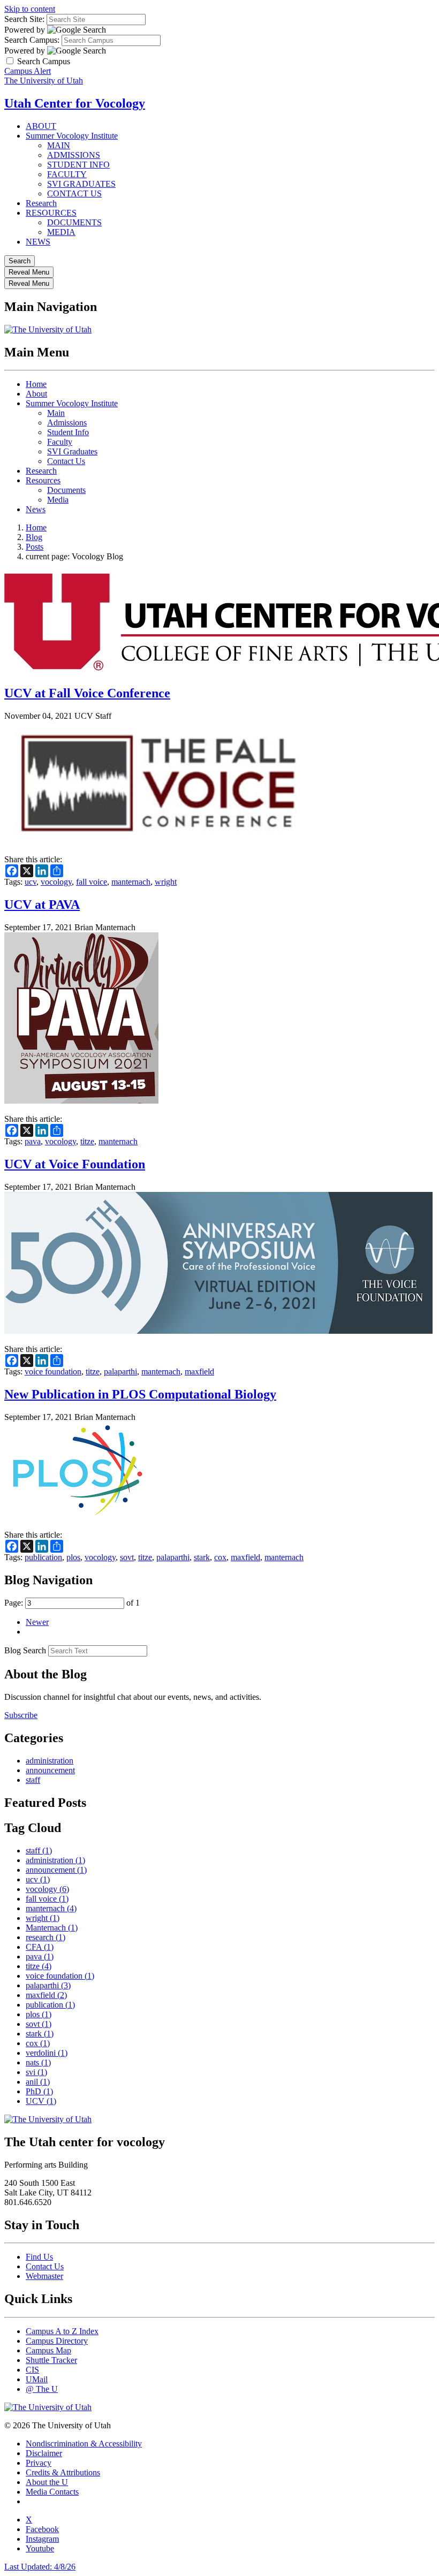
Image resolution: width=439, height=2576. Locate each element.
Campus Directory (57, 2341)
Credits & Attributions (63, 2472)
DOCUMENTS (74, 222)
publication (43, 1557)
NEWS (38, 242)
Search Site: (24, 19)
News (36, 509)
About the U (47, 2482)
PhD (39, 2091)
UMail (37, 2379)
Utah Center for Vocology (75, 103)
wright (166, 882)
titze (87, 1141)
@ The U (42, 2389)
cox (220, 1557)
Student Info (68, 432)
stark (202, 1557)
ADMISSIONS (74, 155)
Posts (35, 547)
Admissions (67, 423)
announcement (50, 1770)
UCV (41, 2101)
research (46, 1937)
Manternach (52, 1928)
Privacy (39, 2463)
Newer (37, 1622)
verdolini (47, 2053)
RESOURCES (51, 213)
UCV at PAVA (42, 905)
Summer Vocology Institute (72, 136)
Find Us (39, 2257)
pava (33, 1141)
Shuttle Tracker (51, 2360)
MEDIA (61, 232)
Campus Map (48, 2350)
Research (41, 203)
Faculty (60, 442)
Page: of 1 (72, 1603)
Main (56, 413)
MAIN (59, 145)
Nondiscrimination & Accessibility (84, 2444)
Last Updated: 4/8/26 (40, 2567)
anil (38, 2082)
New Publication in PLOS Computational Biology (140, 1394)
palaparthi (120, 1371)
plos (73, 1557)
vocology (56, 882)
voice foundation (53, 1371)
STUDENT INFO (78, 165)
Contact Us (66, 461)
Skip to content (30, 9)
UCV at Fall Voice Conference (87, 693)
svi (36, 2072)
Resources (43, 480)
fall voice (92, 882)
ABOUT (41, 126)
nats (38, 2062)
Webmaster (44, 2276)
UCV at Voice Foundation (75, 1164)
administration (50, 1761)
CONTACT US (74, 193)
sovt (127, 1557)
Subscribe (21, 1715)
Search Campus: (32, 40)
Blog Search (25, 1650)
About (36, 394)
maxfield (199, 1371)
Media (58, 500)
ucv (31, 882)
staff (33, 1780)
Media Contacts (52, 2492)
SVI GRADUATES (81, 184)
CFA (40, 1947)
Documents (66, 490)
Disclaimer (44, 2453)
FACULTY (67, 174)
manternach (131, 882)
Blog (34, 537)
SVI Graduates (72, 451)
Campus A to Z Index (62, 2331)
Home (36, 384)
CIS (32, 2370)
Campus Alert (28, 71)
